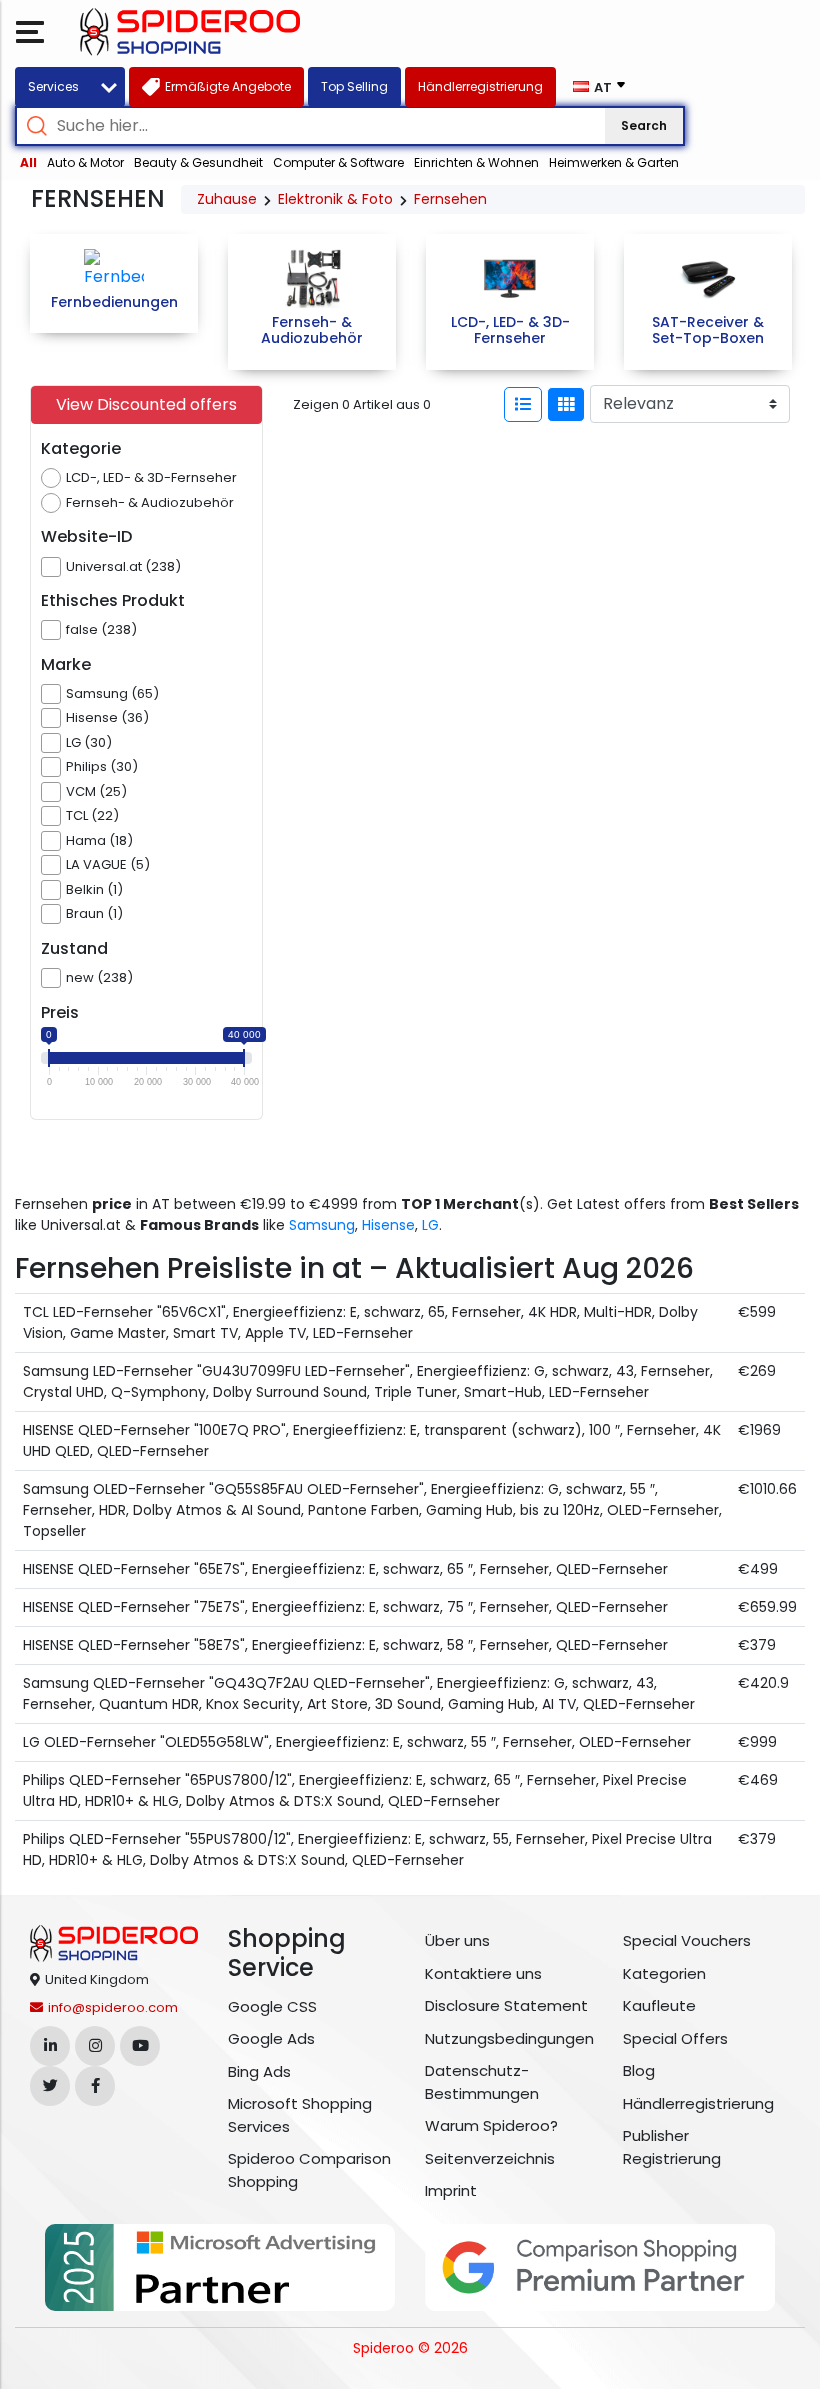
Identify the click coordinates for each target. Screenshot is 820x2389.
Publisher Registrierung (672, 2147)
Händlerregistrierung (698, 2103)
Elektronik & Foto (335, 199)
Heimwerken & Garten (614, 162)
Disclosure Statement (506, 2005)
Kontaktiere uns (483, 1973)
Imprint (451, 2190)
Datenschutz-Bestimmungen (482, 2082)
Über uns (457, 1940)
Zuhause (227, 199)
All (28, 162)
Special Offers (675, 2038)
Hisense (388, 1225)
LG (430, 1225)
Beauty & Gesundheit (198, 162)
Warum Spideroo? (491, 2125)
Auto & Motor (85, 162)
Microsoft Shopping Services (300, 2115)
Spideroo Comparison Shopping (309, 2170)
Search (644, 125)
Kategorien (664, 1973)
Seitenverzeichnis (490, 2158)
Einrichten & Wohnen (476, 162)
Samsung (322, 1225)
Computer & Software (338, 162)
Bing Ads (259, 2071)
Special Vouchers (687, 1940)
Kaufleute (659, 2005)
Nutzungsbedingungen (509, 2038)
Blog (639, 2070)
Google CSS (272, 2006)
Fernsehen (450, 199)
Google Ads (271, 2038)
